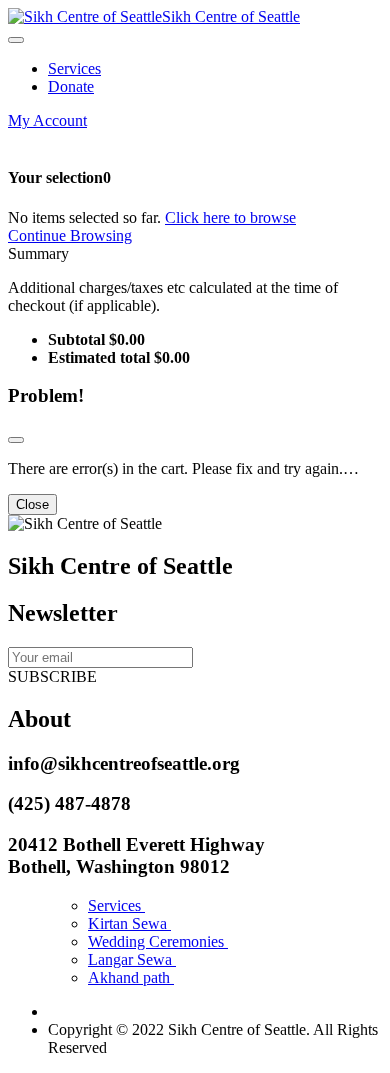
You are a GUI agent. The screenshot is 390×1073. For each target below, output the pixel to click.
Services (74, 68)
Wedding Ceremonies (158, 941)
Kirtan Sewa (129, 923)
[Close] (16, 440)
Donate (71, 86)
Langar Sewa (132, 959)
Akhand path (131, 977)
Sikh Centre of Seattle (231, 16)
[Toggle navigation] (16, 40)
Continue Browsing (70, 235)
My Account (47, 120)
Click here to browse (230, 217)
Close (32, 504)
